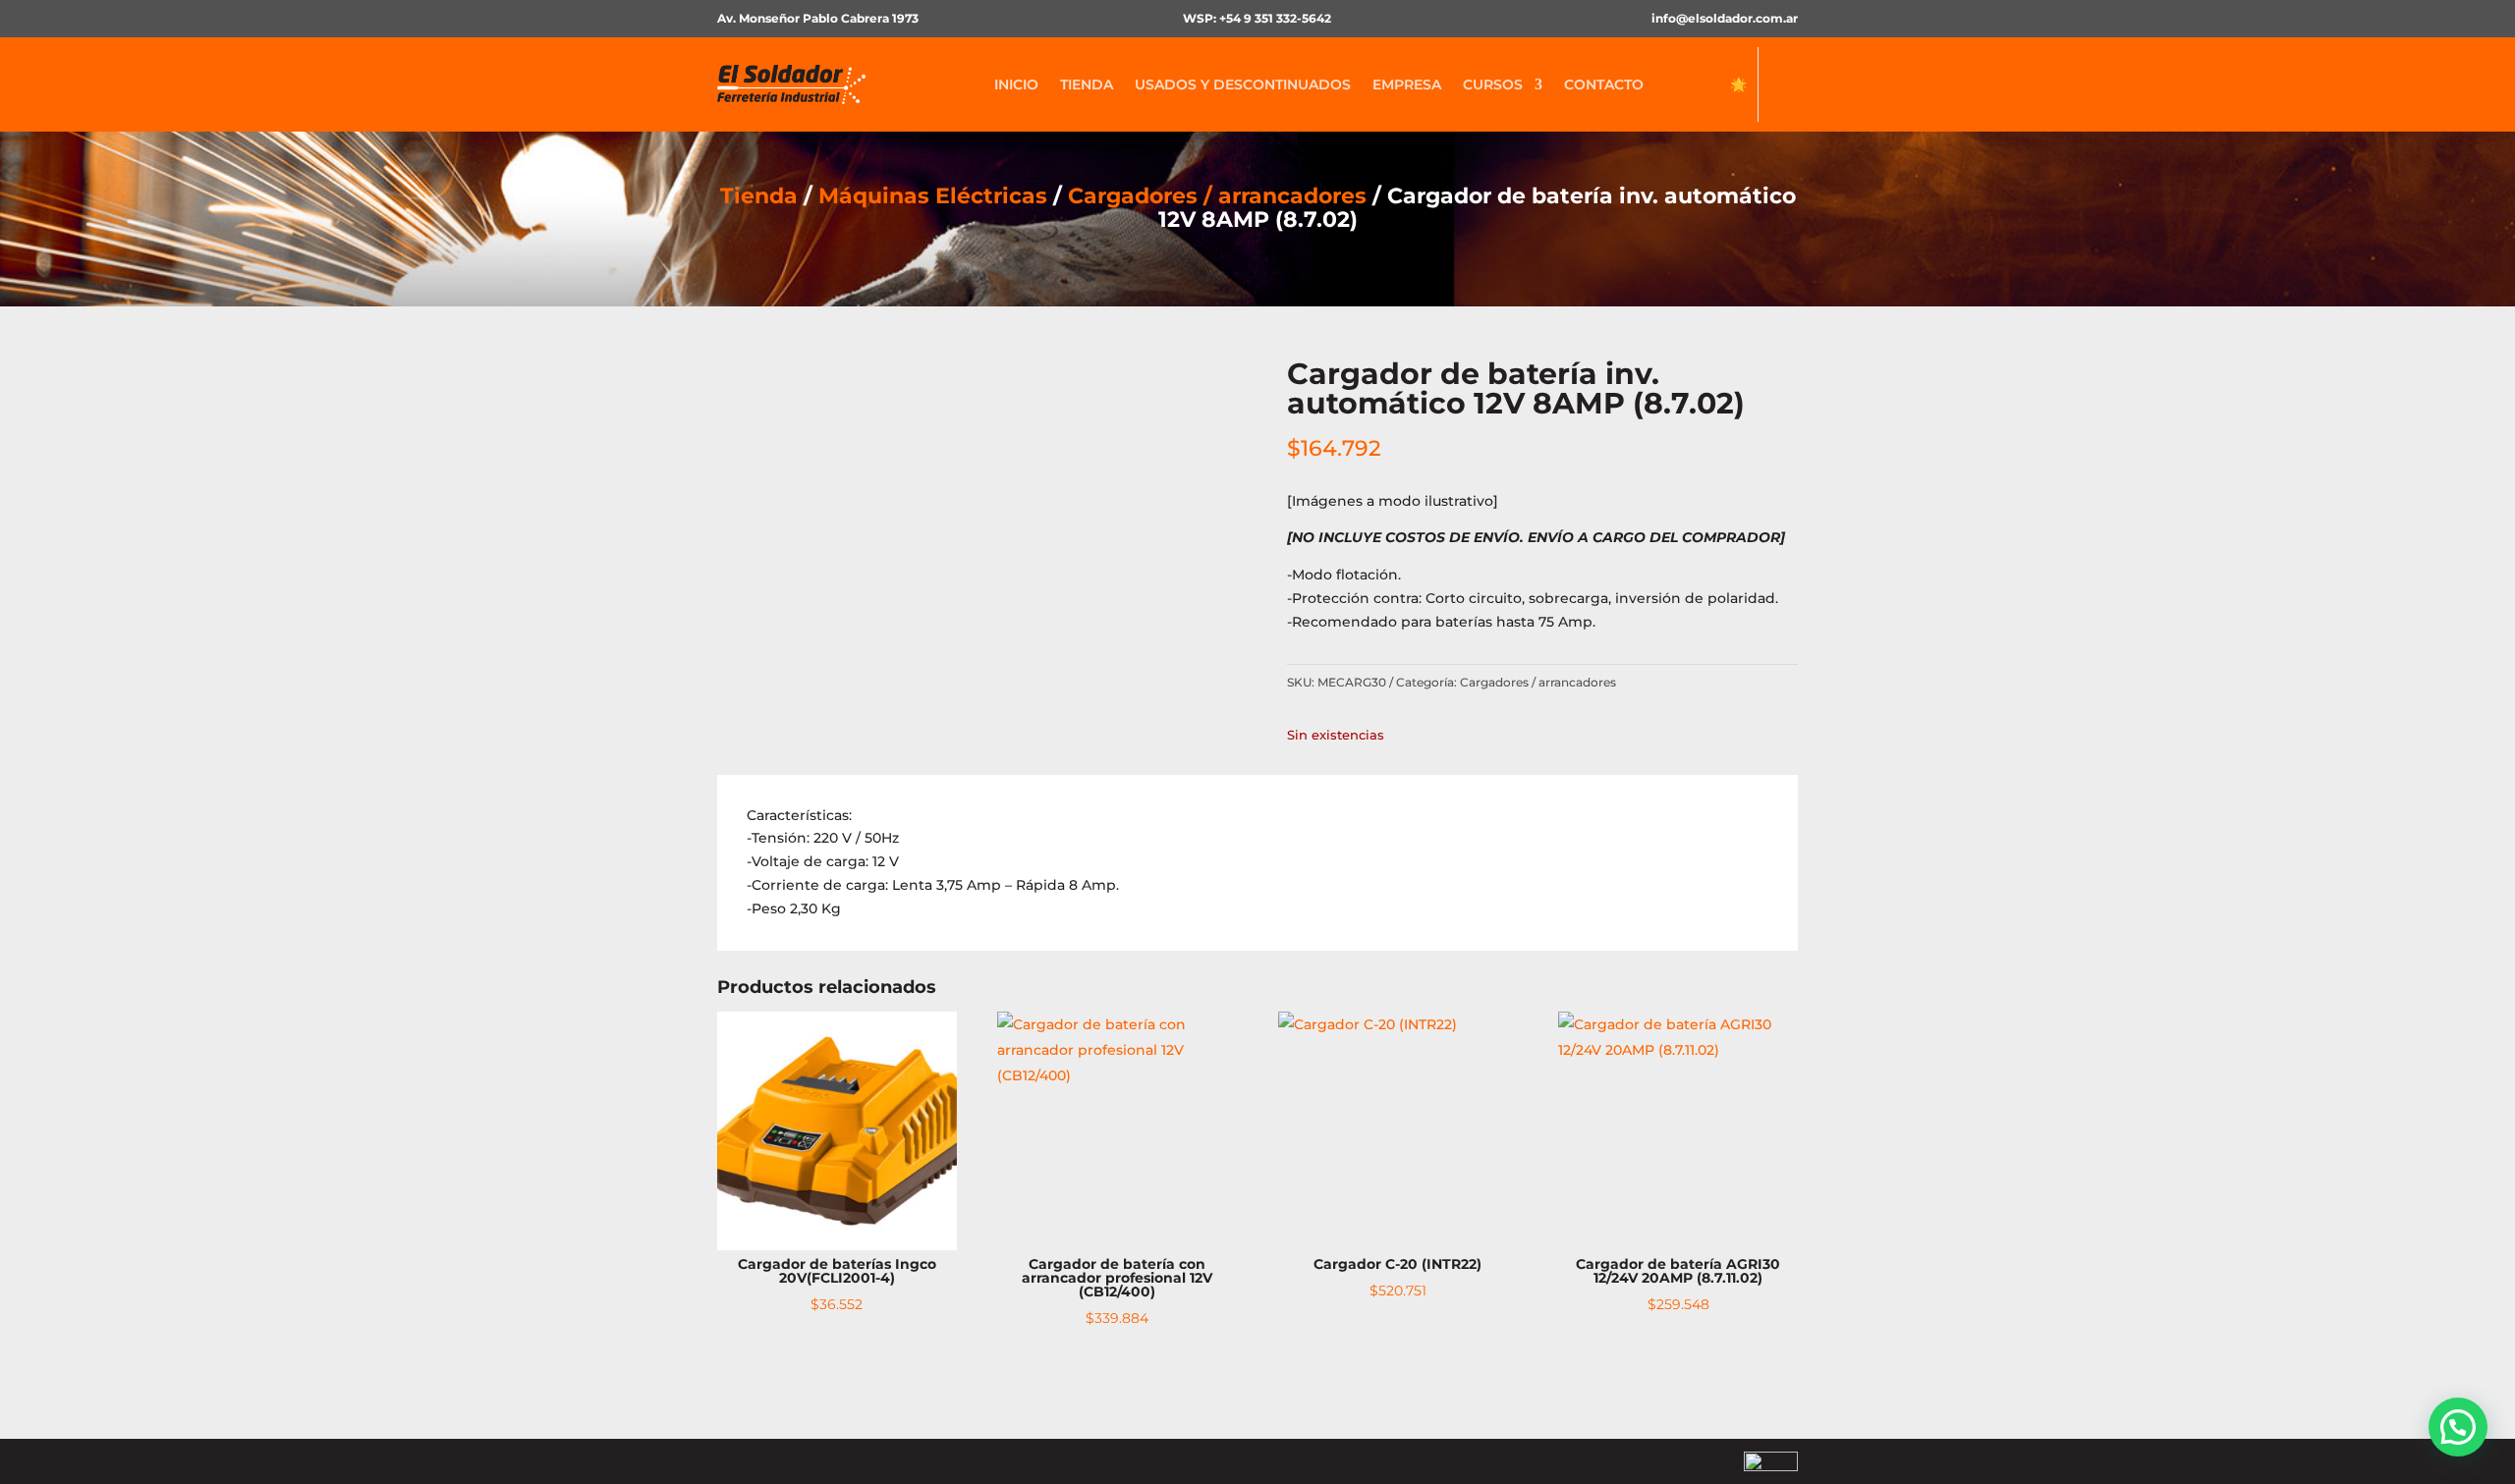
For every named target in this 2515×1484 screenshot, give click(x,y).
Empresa (1407, 84)
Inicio (1016, 84)
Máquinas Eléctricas (933, 196)
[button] (2458, 1427)
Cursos (1493, 84)
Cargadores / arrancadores (1217, 196)
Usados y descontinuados (1243, 84)
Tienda (1087, 84)
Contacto (1604, 84)
